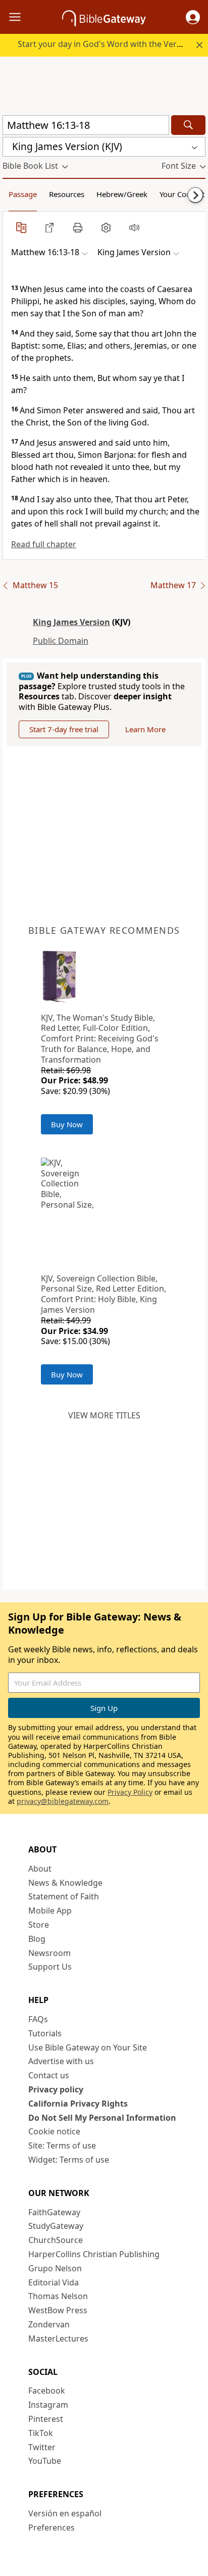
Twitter (42, 2447)
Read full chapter (44, 544)
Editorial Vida (54, 2282)
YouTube (45, 2461)
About (40, 1869)
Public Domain (61, 641)
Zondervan (49, 2324)
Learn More (145, 729)
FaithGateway (54, 2212)
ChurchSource (56, 2240)
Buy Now (67, 1124)
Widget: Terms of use (69, 2160)
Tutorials (45, 2033)
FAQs (38, 2019)
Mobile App (50, 1911)
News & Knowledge (65, 1883)
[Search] (188, 125)
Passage (23, 194)
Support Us (50, 1967)
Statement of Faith (64, 1896)
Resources (67, 194)
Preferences (51, 2527)
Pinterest (46, 2419)
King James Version (71, 622)
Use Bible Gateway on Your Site (88, 2047)
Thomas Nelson (58, 2296)
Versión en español (65, 2513)
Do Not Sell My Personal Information (102, 2118)
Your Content (182, 194)
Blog (37, 1939)
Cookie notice (54, 2131)
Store (39, 1925)
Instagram (48, 2405)
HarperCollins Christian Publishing (94, 2254)
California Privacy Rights (78, 2104)
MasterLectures (58, 2339)
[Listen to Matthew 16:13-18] (134, 227)
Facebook (47, 2391)
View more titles (104, 1415)
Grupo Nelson (55, 2268)
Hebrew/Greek (122, 194)
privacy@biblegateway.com (63, 1801)
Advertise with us (61, 2061)
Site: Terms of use (62, 2145)
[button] (193, 17)
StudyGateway (56, 2226)
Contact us (49, 2075)
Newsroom (49, 1953)
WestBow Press (58, 2310)
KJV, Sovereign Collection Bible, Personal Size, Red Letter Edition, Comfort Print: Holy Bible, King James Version (103, 1294)
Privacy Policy (130, 1792)
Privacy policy (56, 2089)
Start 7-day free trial (64, 729)
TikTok (41, 2433)
